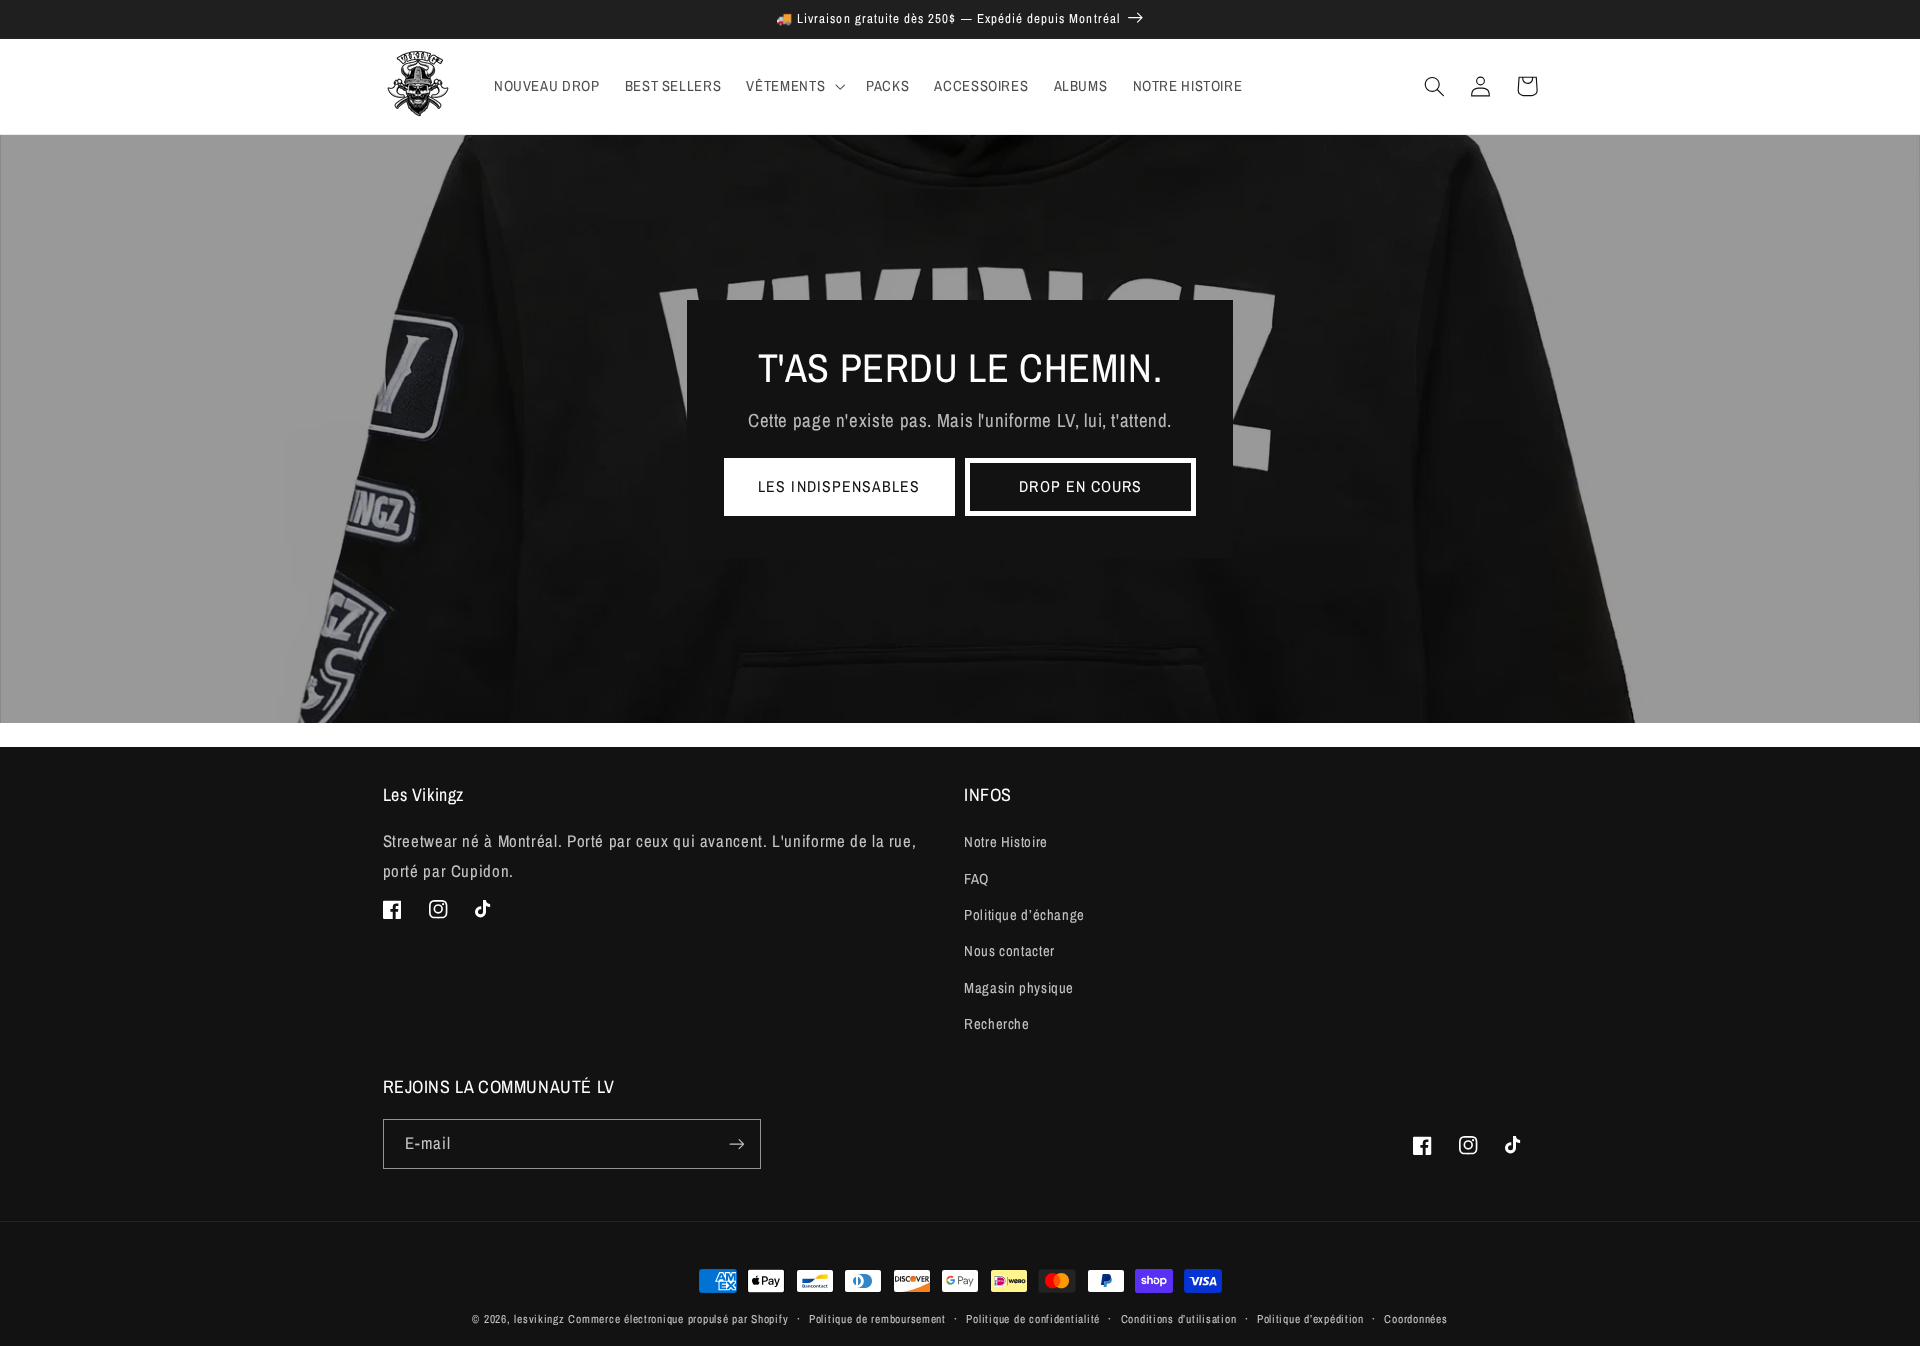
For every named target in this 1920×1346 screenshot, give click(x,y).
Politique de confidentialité (1033, 1319)
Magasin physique (1019, 988)
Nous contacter (1009, 951)
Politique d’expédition (1310, 1319)
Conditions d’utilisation (1179, 1319)
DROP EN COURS (1080, 486)
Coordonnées (1415, 1319)
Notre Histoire (1006, 842)
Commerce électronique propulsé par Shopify (678, 1319)
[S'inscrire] (736, 1143)
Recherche (997, 1024)
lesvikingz (539, 1319)
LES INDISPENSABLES (839, 486)
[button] (794, 86)
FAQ (976, 879)
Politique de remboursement (877, 1319)
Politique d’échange (1024, 915)
